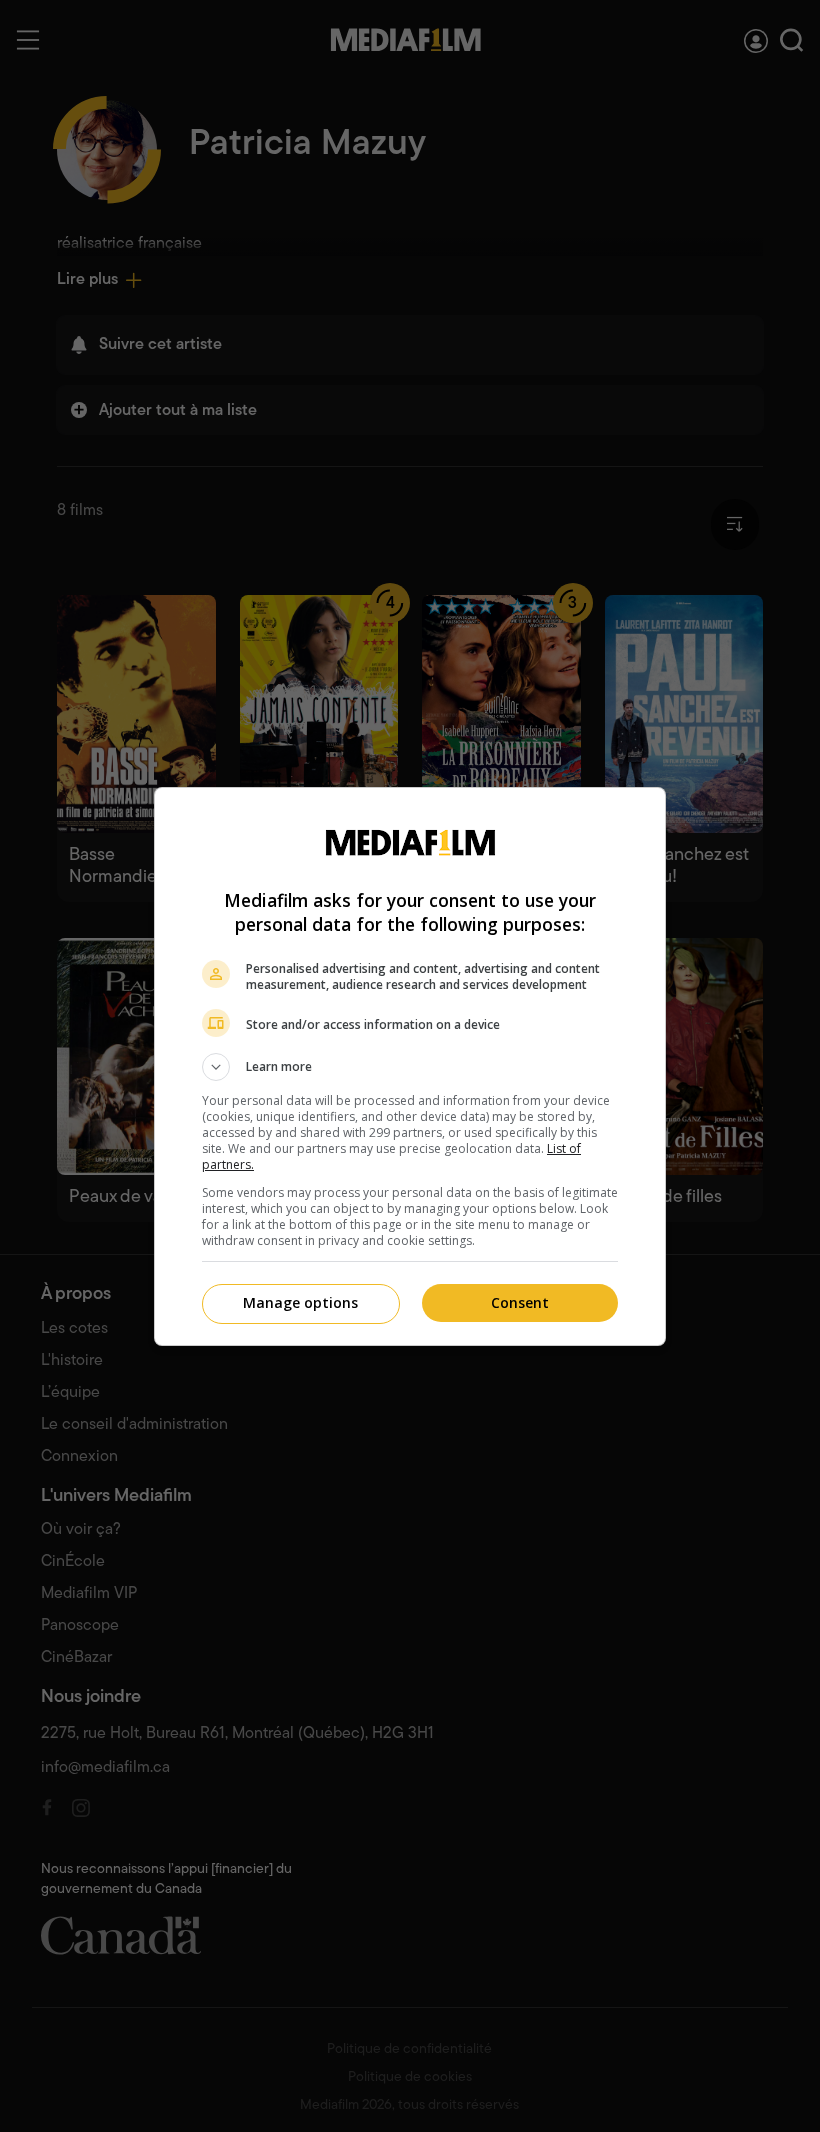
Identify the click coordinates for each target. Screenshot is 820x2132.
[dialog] (410, 1066)
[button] (410, 1067)
